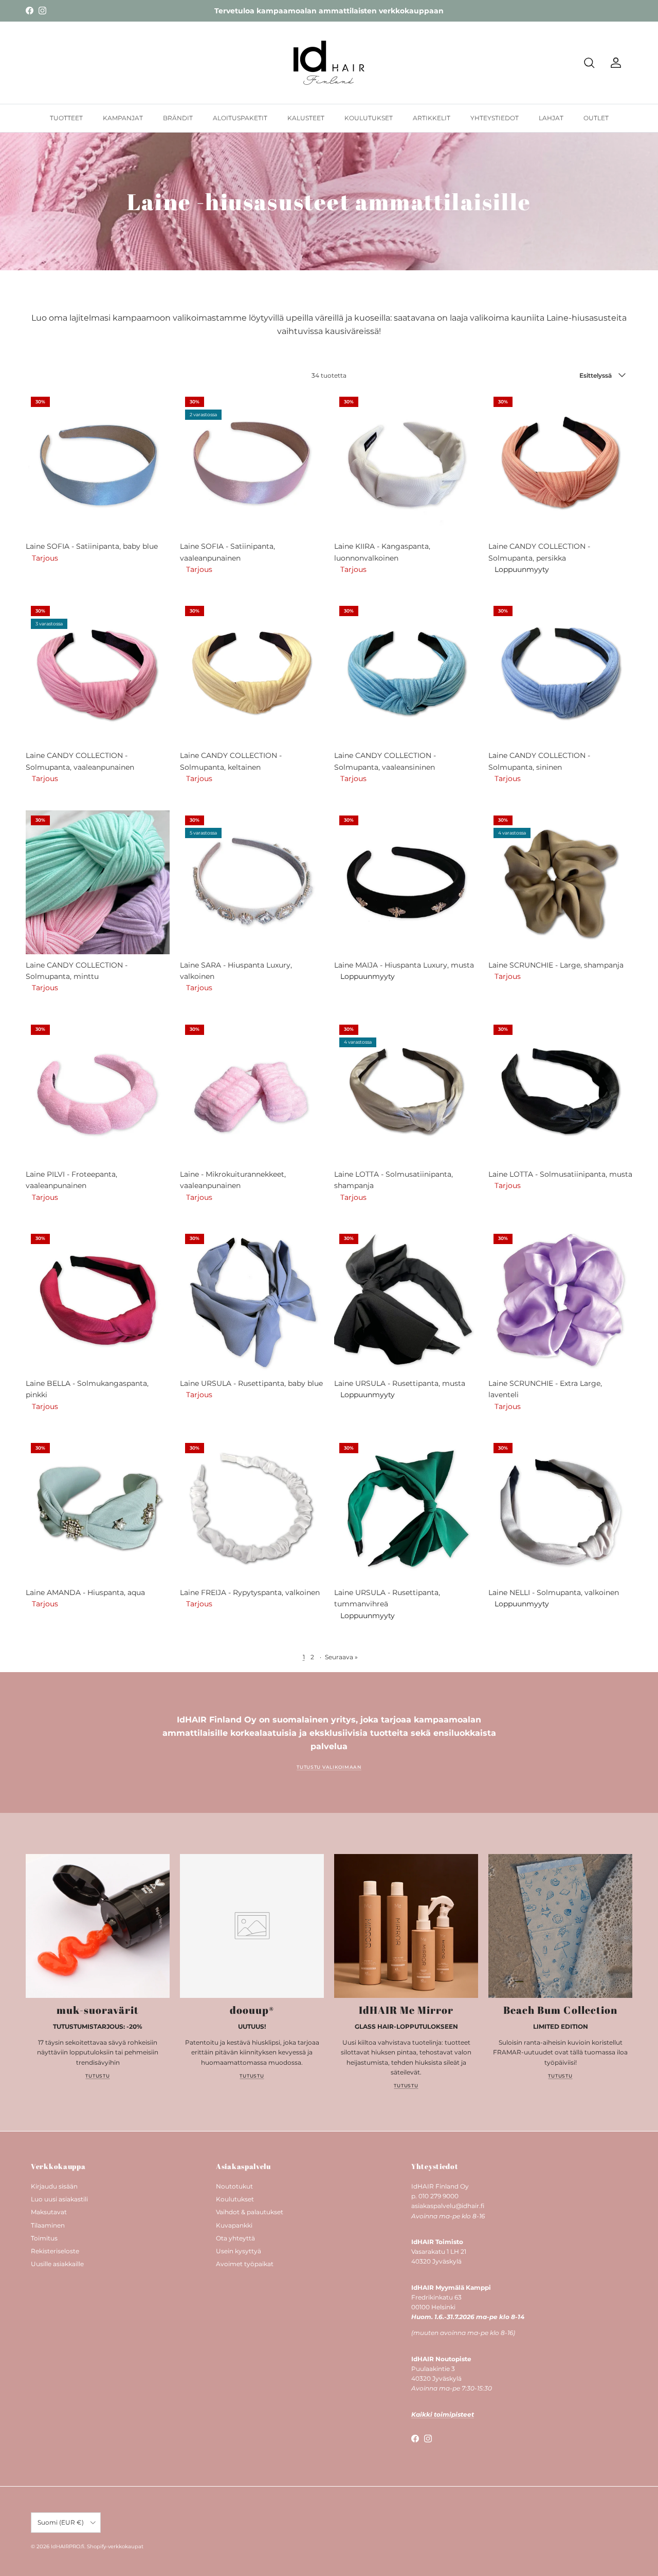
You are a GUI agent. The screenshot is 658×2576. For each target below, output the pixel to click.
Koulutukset (235, 2199)
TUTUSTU (97, 2076)
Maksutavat (49, 2212)
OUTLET (596, 118)
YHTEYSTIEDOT (495, 118)
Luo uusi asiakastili (59, 2199)
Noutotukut (234, 2186)
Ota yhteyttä (235, 2238)
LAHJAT (551, 118)
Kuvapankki (234, 2225)
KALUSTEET (306, 118)
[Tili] (614, 63)
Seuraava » (341, 1657)
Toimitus (44, 2238)
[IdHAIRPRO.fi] (329, 63)
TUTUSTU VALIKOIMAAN (329, 1767)
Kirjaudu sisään (54, 2186)
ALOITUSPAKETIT (240, 118)
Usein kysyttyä (239, 2251)
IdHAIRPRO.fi (68, 2546)
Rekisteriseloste (55, 2251)
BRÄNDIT (178, 118)
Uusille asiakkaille (57, 2264)
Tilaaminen (48, 2225)
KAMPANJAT (123, 118)
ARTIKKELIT (432, 118)
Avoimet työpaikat (245, 2264)
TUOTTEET (66, 118)
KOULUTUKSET (369, 118)
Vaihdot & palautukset (250, 2212)
